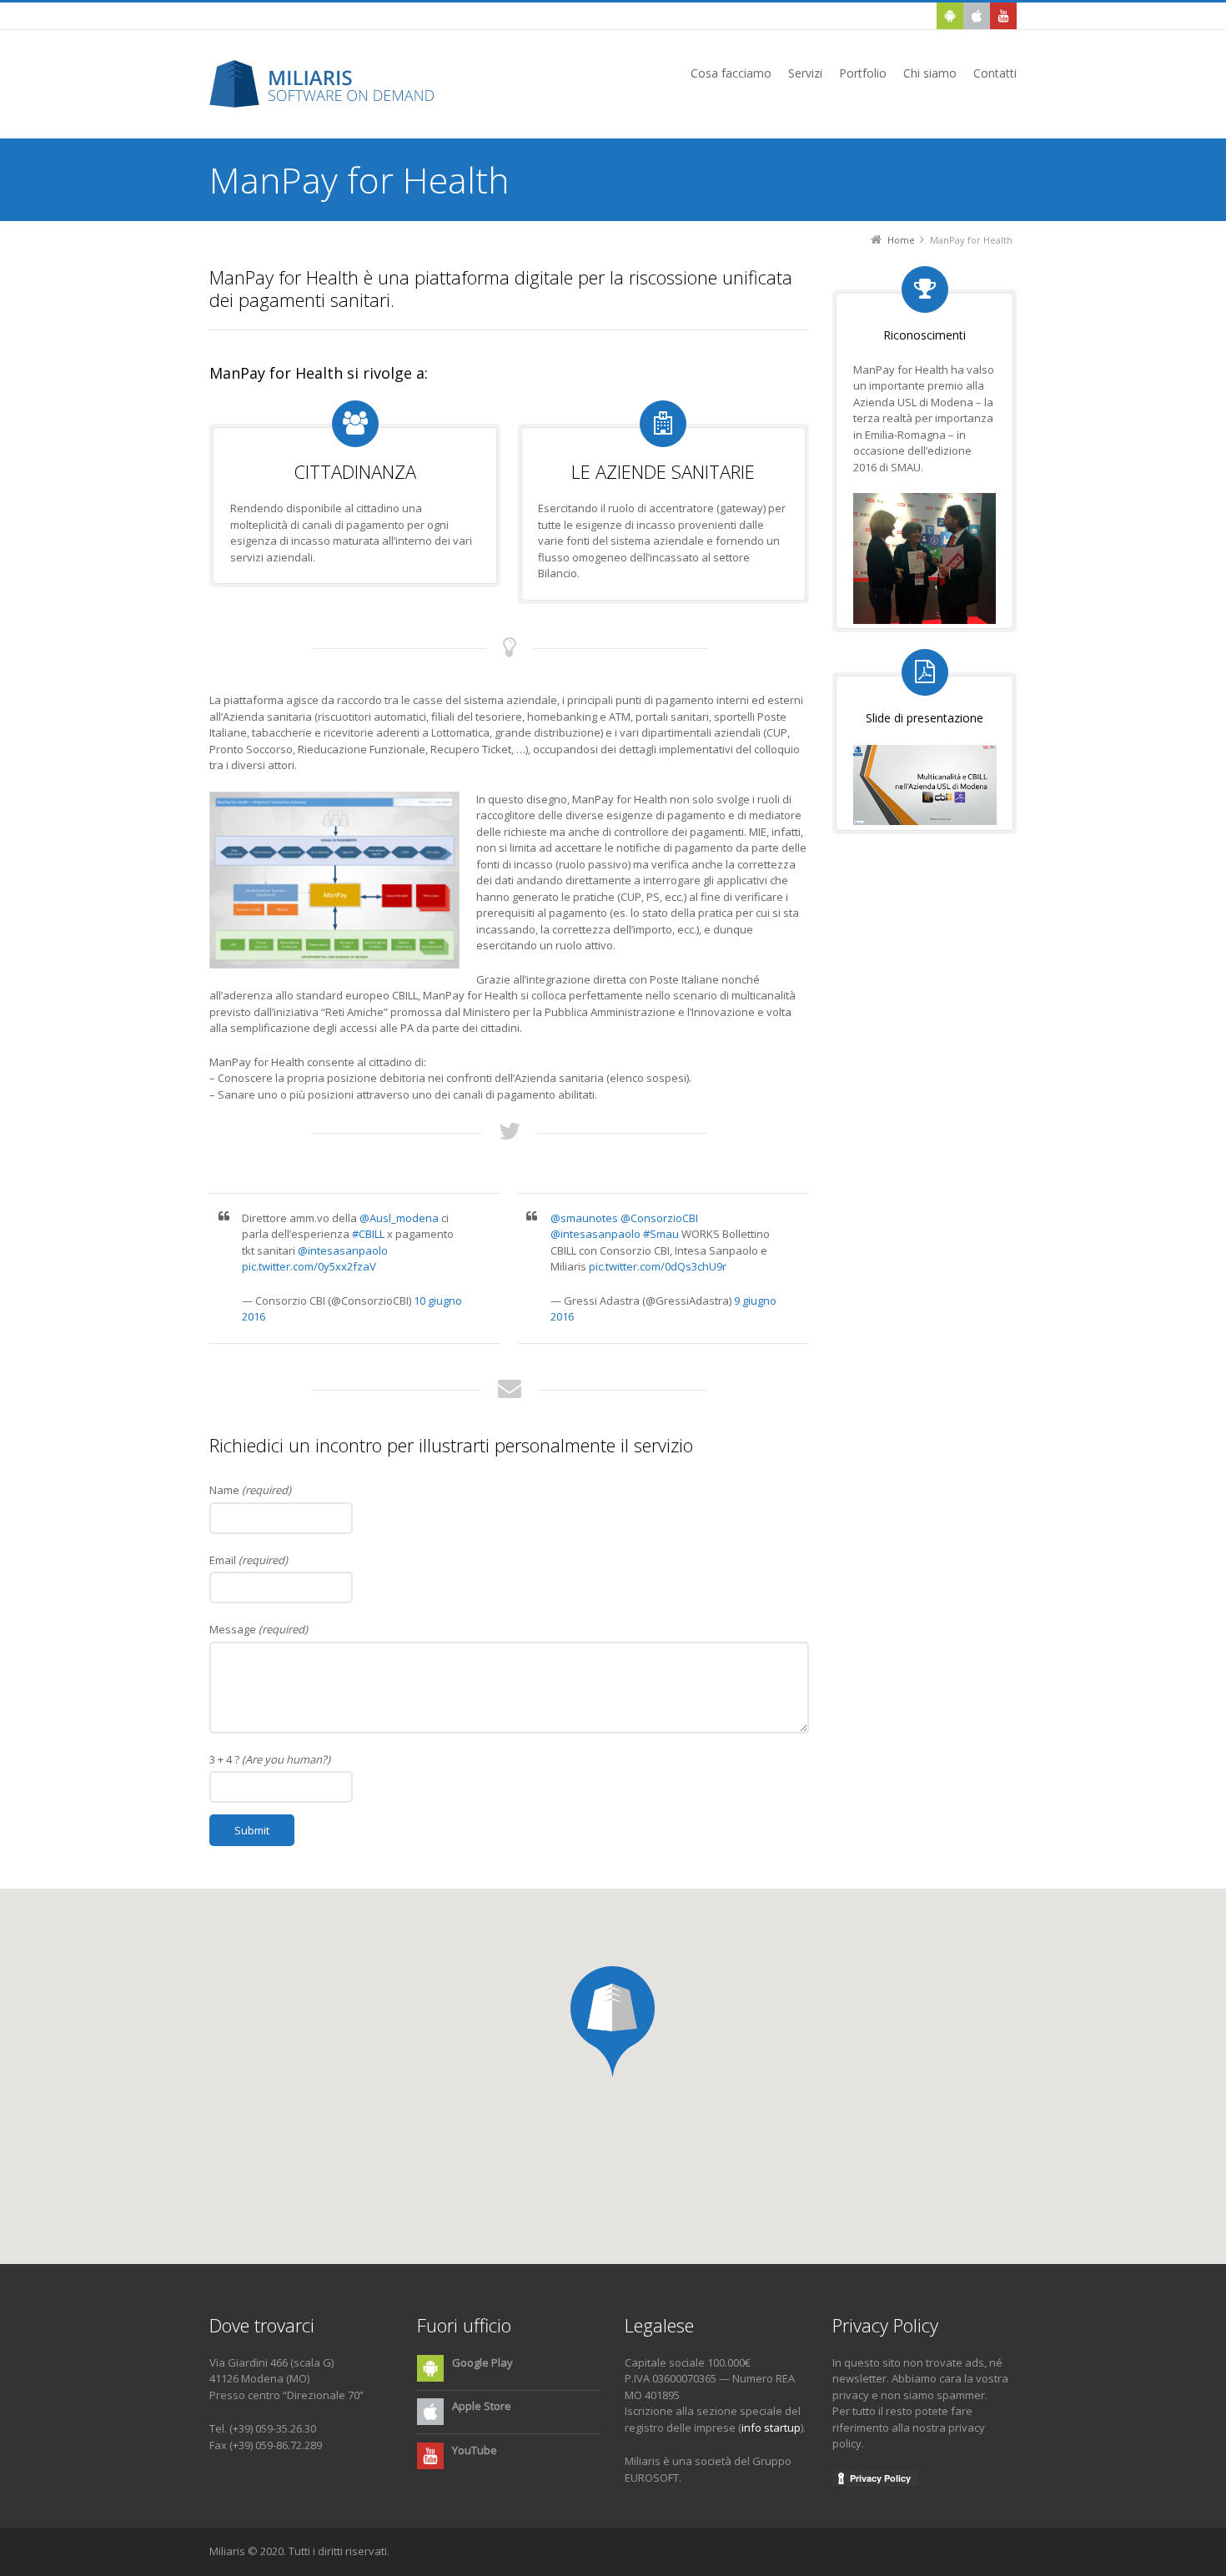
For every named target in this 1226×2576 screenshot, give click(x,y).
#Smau (661, 1234)
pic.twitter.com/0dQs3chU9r (658, 1266)
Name (250, 1490)
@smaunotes (584, 1218)
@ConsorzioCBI (659, 1218)
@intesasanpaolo (343, 1250)
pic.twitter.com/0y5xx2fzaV (309, 1266)
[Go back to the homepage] (328, 84)
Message (259, 1629)
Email (249, 1560)
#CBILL (368, 1234)
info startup (771, 2428)
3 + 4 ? (270, 1759)
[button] (613, 2021)
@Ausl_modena (399, 1218)
